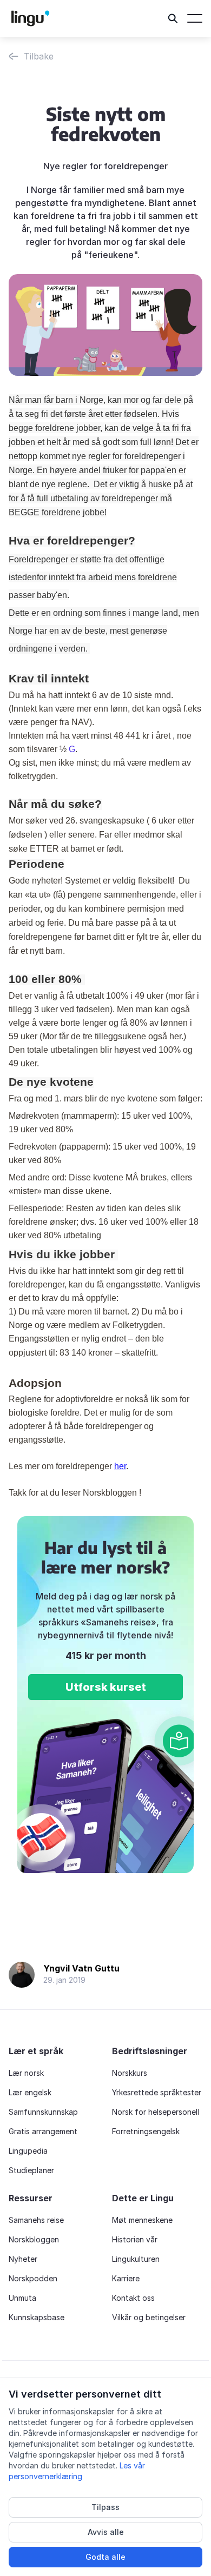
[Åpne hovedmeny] (195, 18)
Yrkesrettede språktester (157, 2092)
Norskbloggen (34, 2239)
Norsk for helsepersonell (156, 2112)
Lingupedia (28, 2151)
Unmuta (22, 2298)
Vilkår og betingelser (149, 2317)
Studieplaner (31, 2170)
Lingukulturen (136, 2259)
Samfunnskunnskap (43, 2112)
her (120, 1466)
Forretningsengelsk (146, 2131)
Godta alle (105, 2557)
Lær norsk (26, 2073)
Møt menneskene (142, 2220)
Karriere (126, 2278)
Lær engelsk (30, 2092)
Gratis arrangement (43, 2131)
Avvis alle (106, 2532)
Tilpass (105, 2507)
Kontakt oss (133, 2298)
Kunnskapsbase (37, 2317)
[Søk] (173, 18)
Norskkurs (130, 2073)
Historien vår (135, 2239)
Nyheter (23, 2259)
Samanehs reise (36, 2220)
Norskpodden (33, 2278)
